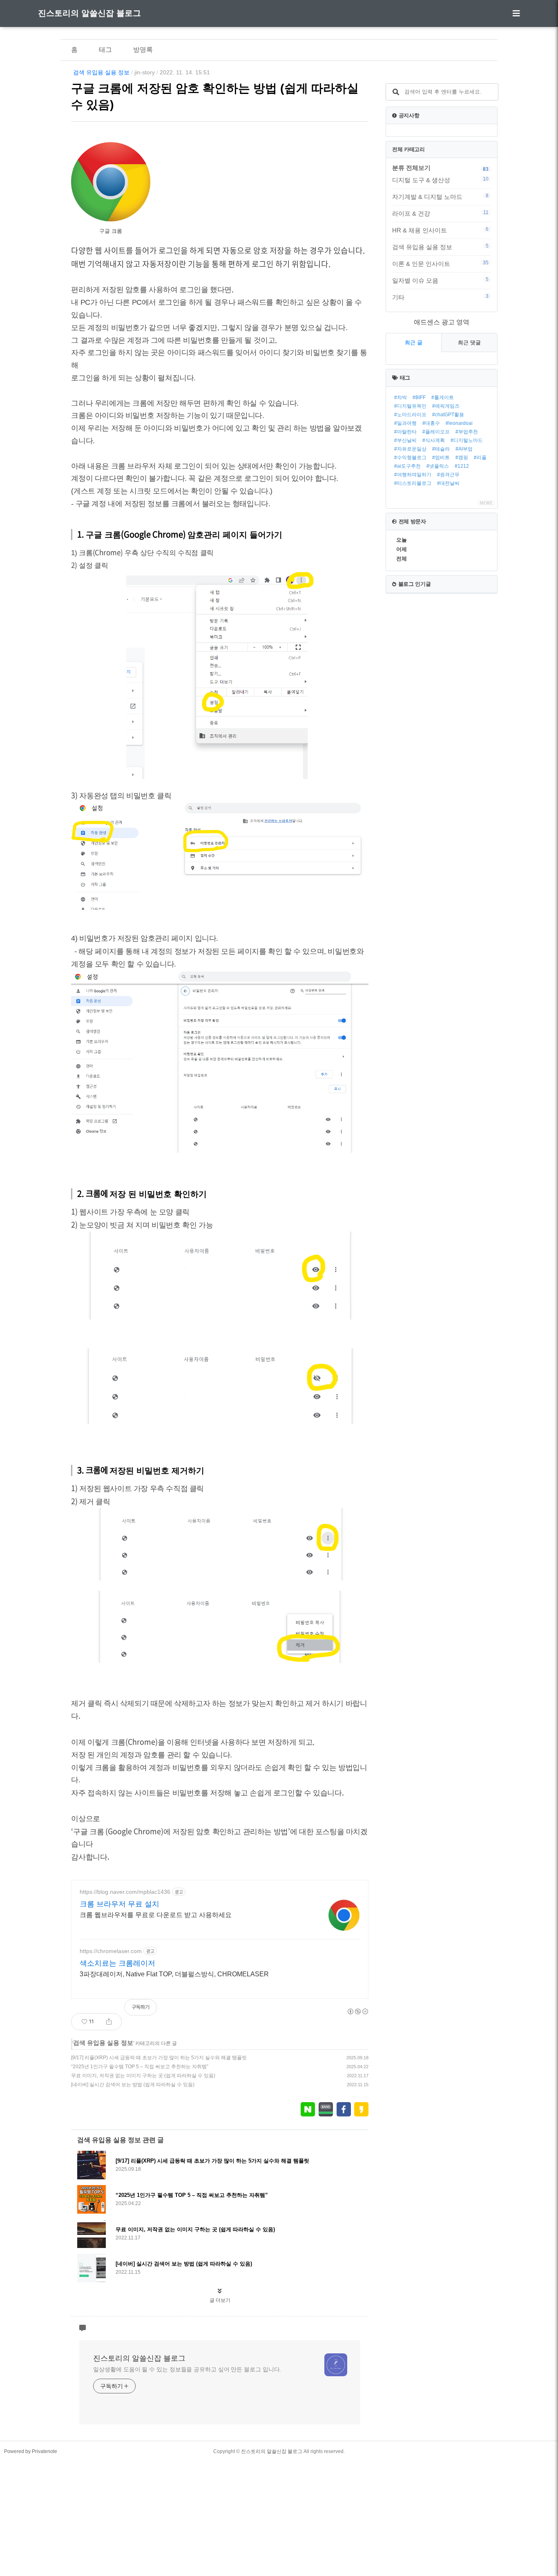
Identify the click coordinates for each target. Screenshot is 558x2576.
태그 (105, 50)
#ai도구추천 (407, 466)
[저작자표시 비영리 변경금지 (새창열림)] (357, 2011)
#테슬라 (441, 449)
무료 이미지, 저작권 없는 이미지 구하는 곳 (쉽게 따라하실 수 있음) (143, 2076)
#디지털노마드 (467, 440)
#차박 (401, 397)
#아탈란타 (405, 432)
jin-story (145, 72)
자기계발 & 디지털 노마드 (440, 196)
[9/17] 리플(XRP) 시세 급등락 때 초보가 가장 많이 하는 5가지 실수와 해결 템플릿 (159, 2058)
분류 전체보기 (411, 168)
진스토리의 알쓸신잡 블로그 (89, 13)
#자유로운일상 (410, 449)
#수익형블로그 (410, 458)
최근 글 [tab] (414, 343)
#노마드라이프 (410, 415)
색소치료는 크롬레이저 (117, 1963)
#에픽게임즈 (446, 406)
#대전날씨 (448, 483)
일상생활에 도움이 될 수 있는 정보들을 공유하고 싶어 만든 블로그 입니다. (187, 2369)
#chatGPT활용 (448, 415)
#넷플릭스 (438, 466)
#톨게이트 (443, 397)
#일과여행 (405, 423)
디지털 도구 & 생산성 (440, 180)
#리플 (480, 458)
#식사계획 (434, 440)
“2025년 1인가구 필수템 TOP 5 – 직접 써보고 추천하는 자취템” (140, 2067)
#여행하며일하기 (413, 475)
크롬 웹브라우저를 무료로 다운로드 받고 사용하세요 (156, 1915)
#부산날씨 (405, 440)
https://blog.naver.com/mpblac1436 (125, 1892)
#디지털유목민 (410, 406)
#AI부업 (464, 449)
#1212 (462, 466)
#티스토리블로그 (413, 483)
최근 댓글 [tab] (469, 343)
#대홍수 (431, 423)
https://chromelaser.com (111, 1951)
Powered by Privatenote (31, 2451)
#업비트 (441, 458)
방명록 (143, 50)
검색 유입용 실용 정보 (101, 72)
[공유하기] (109, 2022)
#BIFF (419, 397)
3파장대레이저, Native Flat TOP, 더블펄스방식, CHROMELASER (174, 1974)
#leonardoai (459, 423)
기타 (440, 297)
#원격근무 (448, 475)
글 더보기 (220, 2300)
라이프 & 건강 (440, 213)
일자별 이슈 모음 (440, 280)
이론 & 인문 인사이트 (440, 263)
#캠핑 (462, 458)
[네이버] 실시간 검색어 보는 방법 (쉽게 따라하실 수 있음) (133, 2085)
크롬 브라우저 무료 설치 (119, 1904)
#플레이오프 (436, 432)
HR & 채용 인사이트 (440, 230)
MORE (486, 503)
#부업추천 (467, 432)
